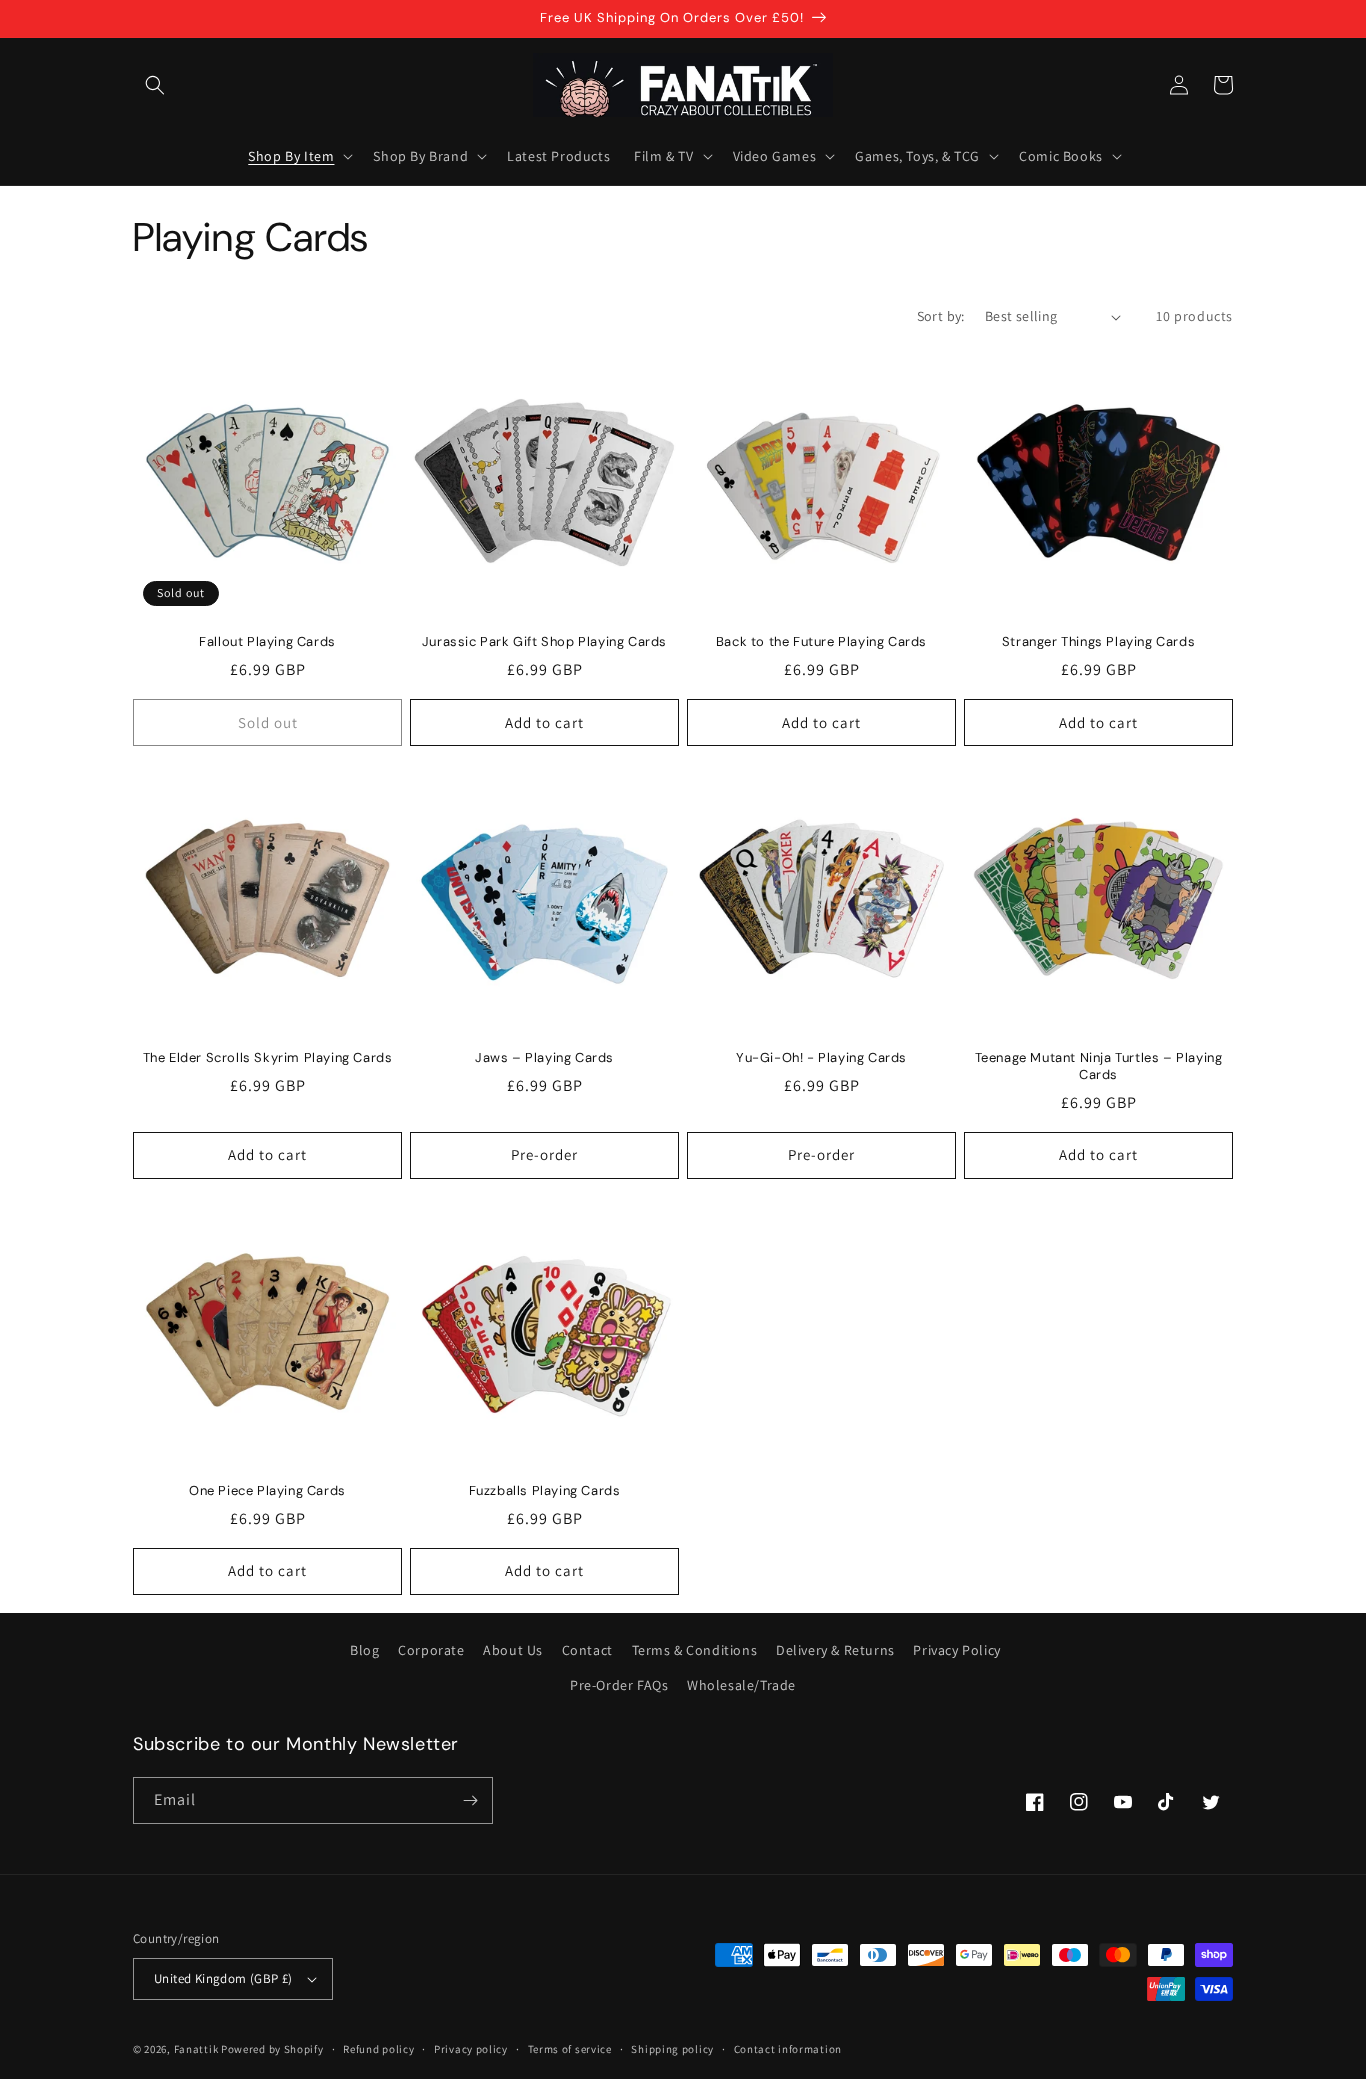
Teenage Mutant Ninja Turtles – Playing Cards (1099, 1066)
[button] (155, 85)
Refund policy (378, 2049)
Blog (364, 1650)
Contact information (788, 2049)
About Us (513, 1650)
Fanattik (196, 2049)
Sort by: (941, 316)
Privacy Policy (956, 1650)
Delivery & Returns (835, 1650)
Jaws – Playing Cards (544, 1058)
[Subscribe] (470, 1800)
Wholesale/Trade (741, 1685)
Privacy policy (471, 2049)
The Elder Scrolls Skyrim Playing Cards (268, 1058)
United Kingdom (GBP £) (223, 1978)
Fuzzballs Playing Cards (545, 1491)
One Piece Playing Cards (267, 1491)
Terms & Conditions (695, 1650)
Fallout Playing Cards (267, 642)
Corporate (431, 1650)
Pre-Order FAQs (619, 1685)
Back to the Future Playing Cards (821, 642)
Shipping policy (672, 2049)
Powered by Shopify (272, 2049)
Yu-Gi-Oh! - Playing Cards (821, 1058)
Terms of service (570, 2049)
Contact (587, 1650)
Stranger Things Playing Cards (1098, 642)
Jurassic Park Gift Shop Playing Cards (544, 642)
